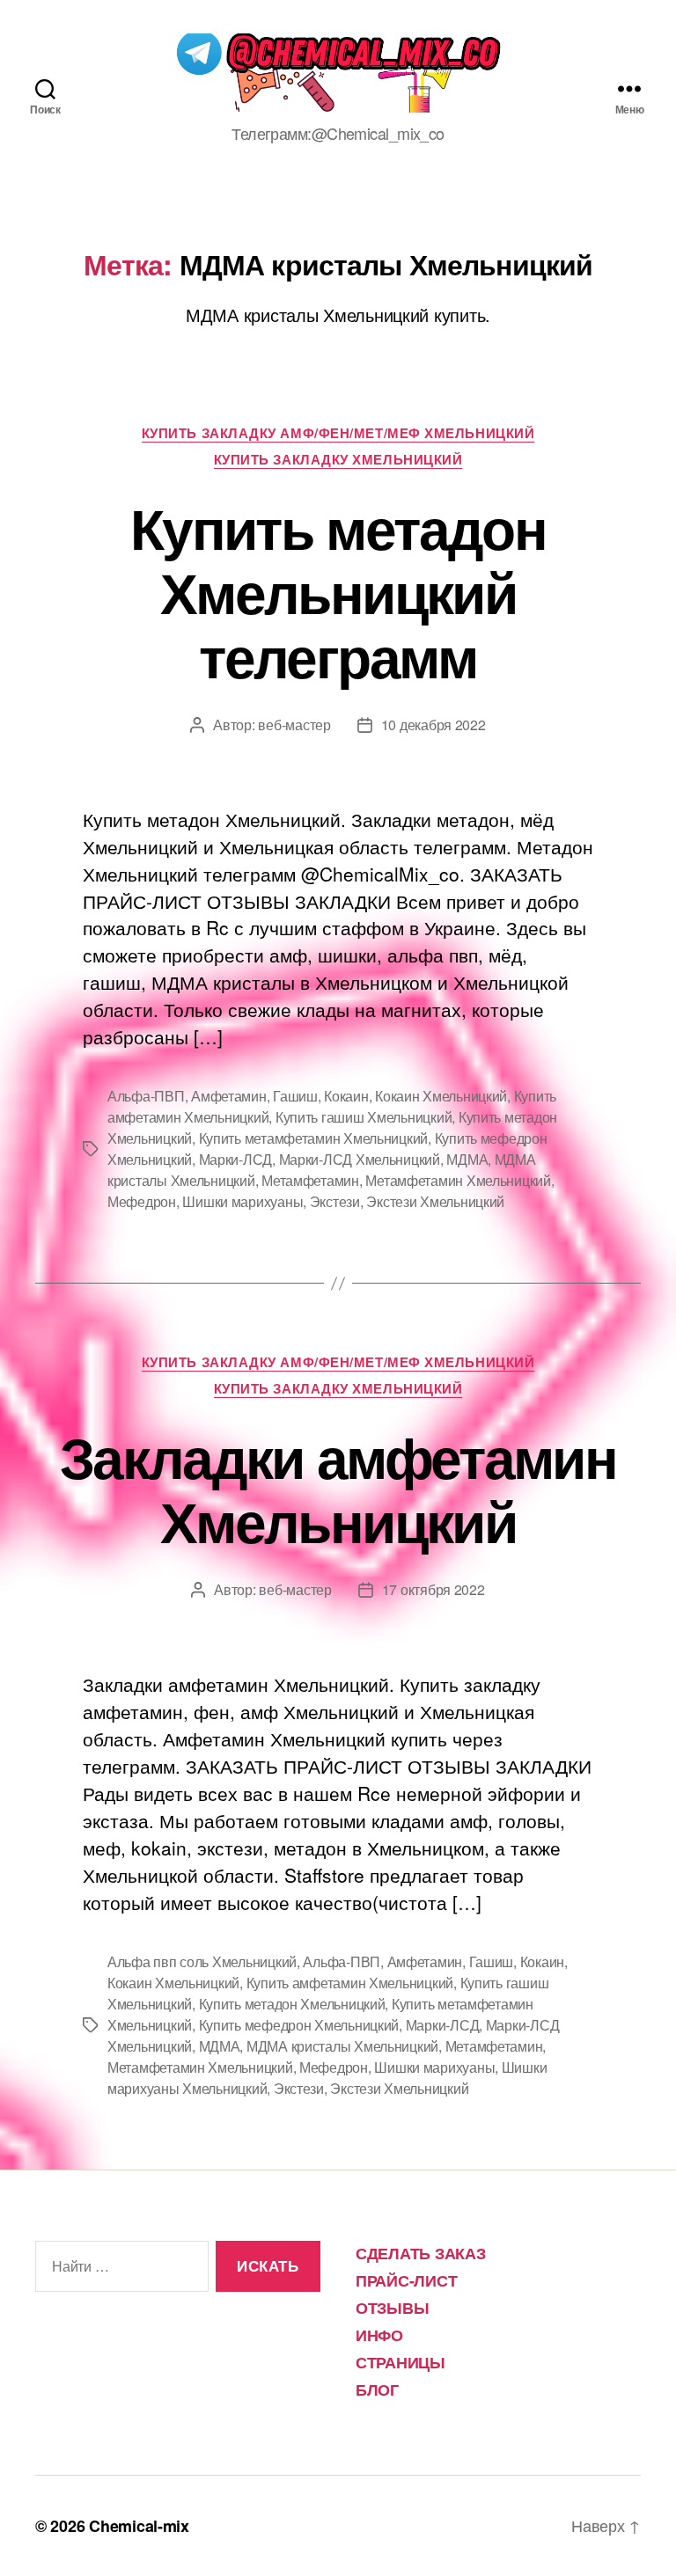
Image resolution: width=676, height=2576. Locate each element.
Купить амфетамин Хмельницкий (350, 1983)
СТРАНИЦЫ (400, 2362)
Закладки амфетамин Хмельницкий (338, 1488)
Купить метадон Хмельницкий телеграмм (338, 591)
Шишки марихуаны (242, 1201)
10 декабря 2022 (434, 724)
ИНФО (379, 2335)
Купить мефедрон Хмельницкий (299, 2025)
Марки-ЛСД (236, 1159)
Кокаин (346, 1096)
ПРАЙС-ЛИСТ (406, 2280)
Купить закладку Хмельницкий (338, 460)
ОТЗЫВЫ (392, 2308)
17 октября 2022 (434, 1589)
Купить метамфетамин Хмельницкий (314, 1138)
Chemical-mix (139, 2526)
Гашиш (295, 1096)
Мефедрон (142, 1201)
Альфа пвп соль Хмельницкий (202, 1961)
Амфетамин (229, 1096)
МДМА (467, 1159)
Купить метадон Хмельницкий (292, 2004)
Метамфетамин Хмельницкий (458, 1180)
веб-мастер (294, 724)
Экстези (335, 1201)
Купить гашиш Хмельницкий (364, 1117)
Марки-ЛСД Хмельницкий (360, 1159)
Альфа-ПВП (146, 1096)
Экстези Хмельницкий (435, 1201)
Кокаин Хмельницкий (441, 1096)
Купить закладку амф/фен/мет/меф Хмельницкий (338, 434)
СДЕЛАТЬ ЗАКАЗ (421, 2253)
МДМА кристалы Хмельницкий (342, 2046)
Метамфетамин (310, 1180)
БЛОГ (377, 2389)
